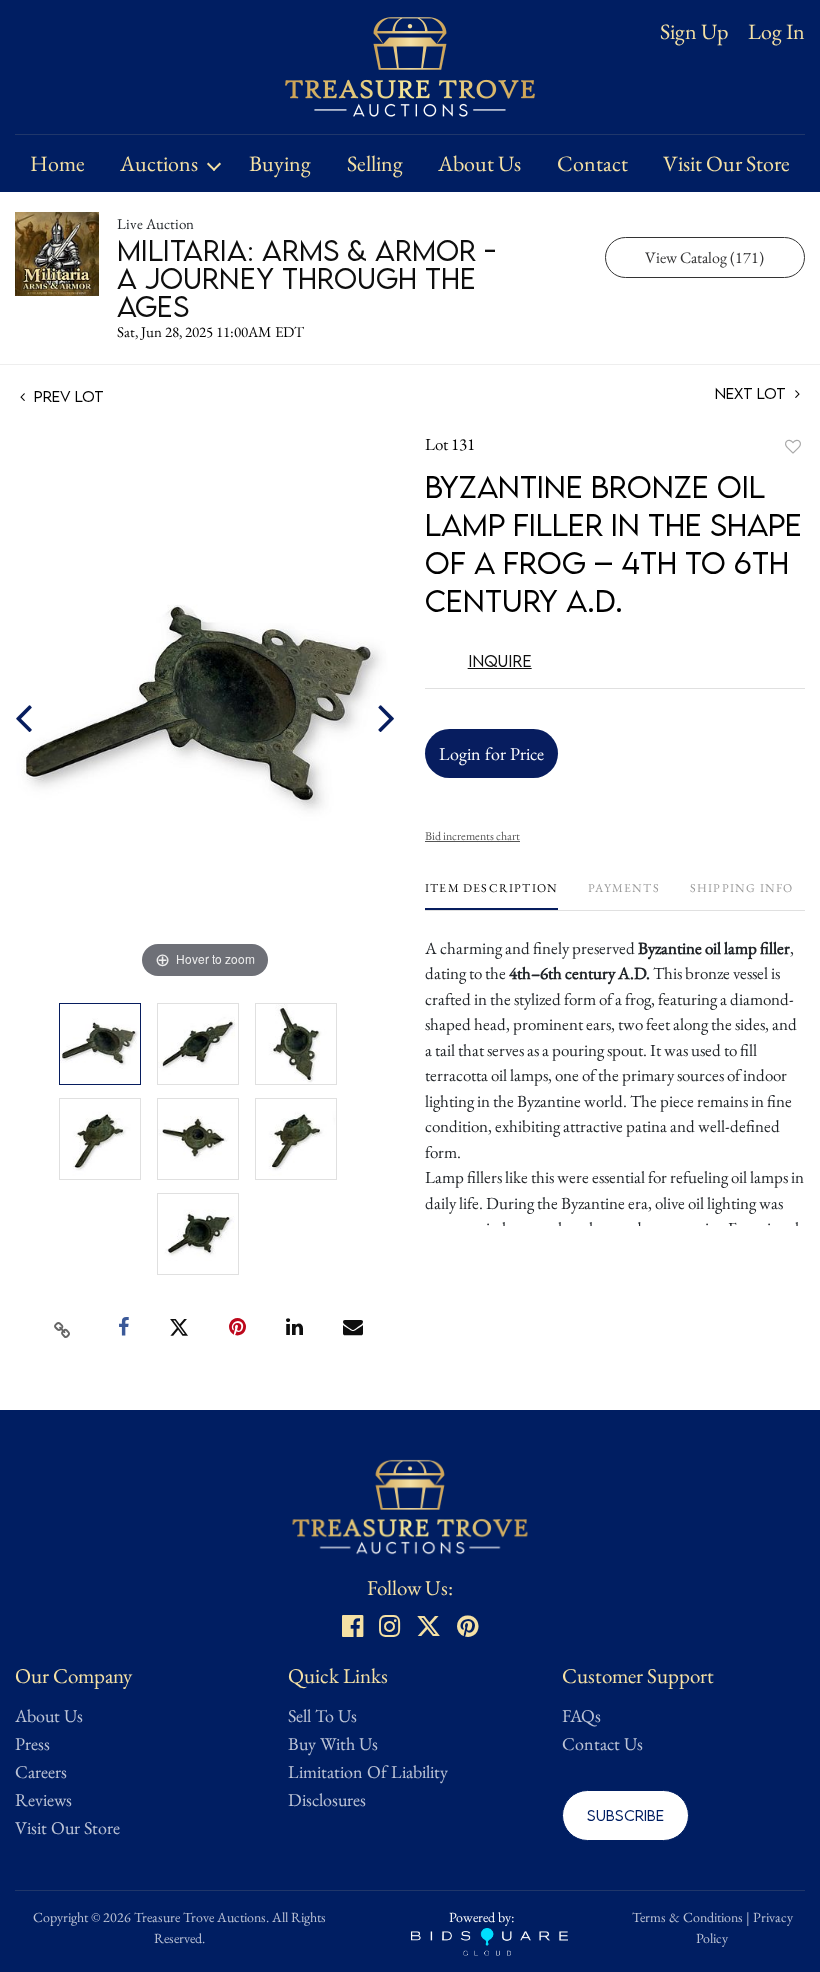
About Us (479, 163)
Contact (592, 163)
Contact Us (602, 1743)
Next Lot (752, 393)
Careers (41, 1771)
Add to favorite (793, 446)
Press (32, 1743)
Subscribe (625, 1815)
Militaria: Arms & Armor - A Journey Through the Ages (306, 278)
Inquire (500, 661)
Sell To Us (322, 1715)
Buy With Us (333, 1743)
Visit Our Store (726, 163)
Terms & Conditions (687, 1917)
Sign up (694, 31)
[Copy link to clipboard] (63, 1328)
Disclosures (327, 1799)
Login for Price (491, 753)
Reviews (43, 1799)
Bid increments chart (472, 836)
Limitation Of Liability (368, 1771)
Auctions (159, 163)
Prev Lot (67, 396)
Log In (776, 32)
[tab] (491, 895)
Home (57, 163)
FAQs (581, 1715)
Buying (280, 163)
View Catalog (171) (704, 257)
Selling (375, 163)
